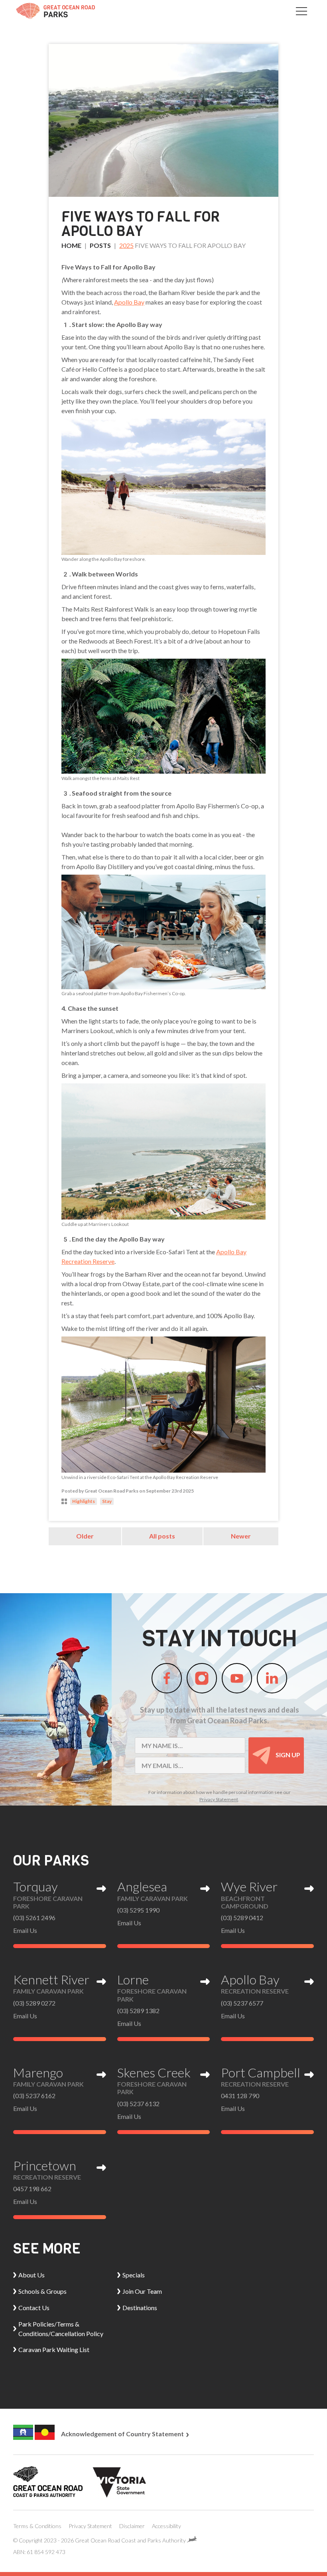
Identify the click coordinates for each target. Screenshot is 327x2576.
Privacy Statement (219, 1799)
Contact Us (34, 2308)
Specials (134, 2275)
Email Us (25, 1930)
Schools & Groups (42, 2291)
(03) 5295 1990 (138, 1910)
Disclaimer (132, 2526)
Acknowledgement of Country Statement (123, 2434)
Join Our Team (142, 2291)
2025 (126, 245)
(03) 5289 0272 (34, 2003)
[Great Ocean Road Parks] (55, 11)
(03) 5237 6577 (242, 2003)
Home (71, 245)
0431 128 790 (240, 2096)
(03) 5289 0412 (242, 1918)
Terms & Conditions (37, 2526)
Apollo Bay (129, 302)
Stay (107, 1501)
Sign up (287, 1755)
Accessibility (166, 2526)
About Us (32, 2275)
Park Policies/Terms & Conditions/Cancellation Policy (61, 2329)
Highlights (84, 1501)
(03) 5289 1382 (138, 2011)
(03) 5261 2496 (34, 1918)
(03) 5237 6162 (34, 2096)
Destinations (140, 2308)
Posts (100, 245)
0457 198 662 (32, 2189)
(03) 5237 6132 (138, 2104)
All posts (162, 1536)
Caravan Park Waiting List (54, 2349)
